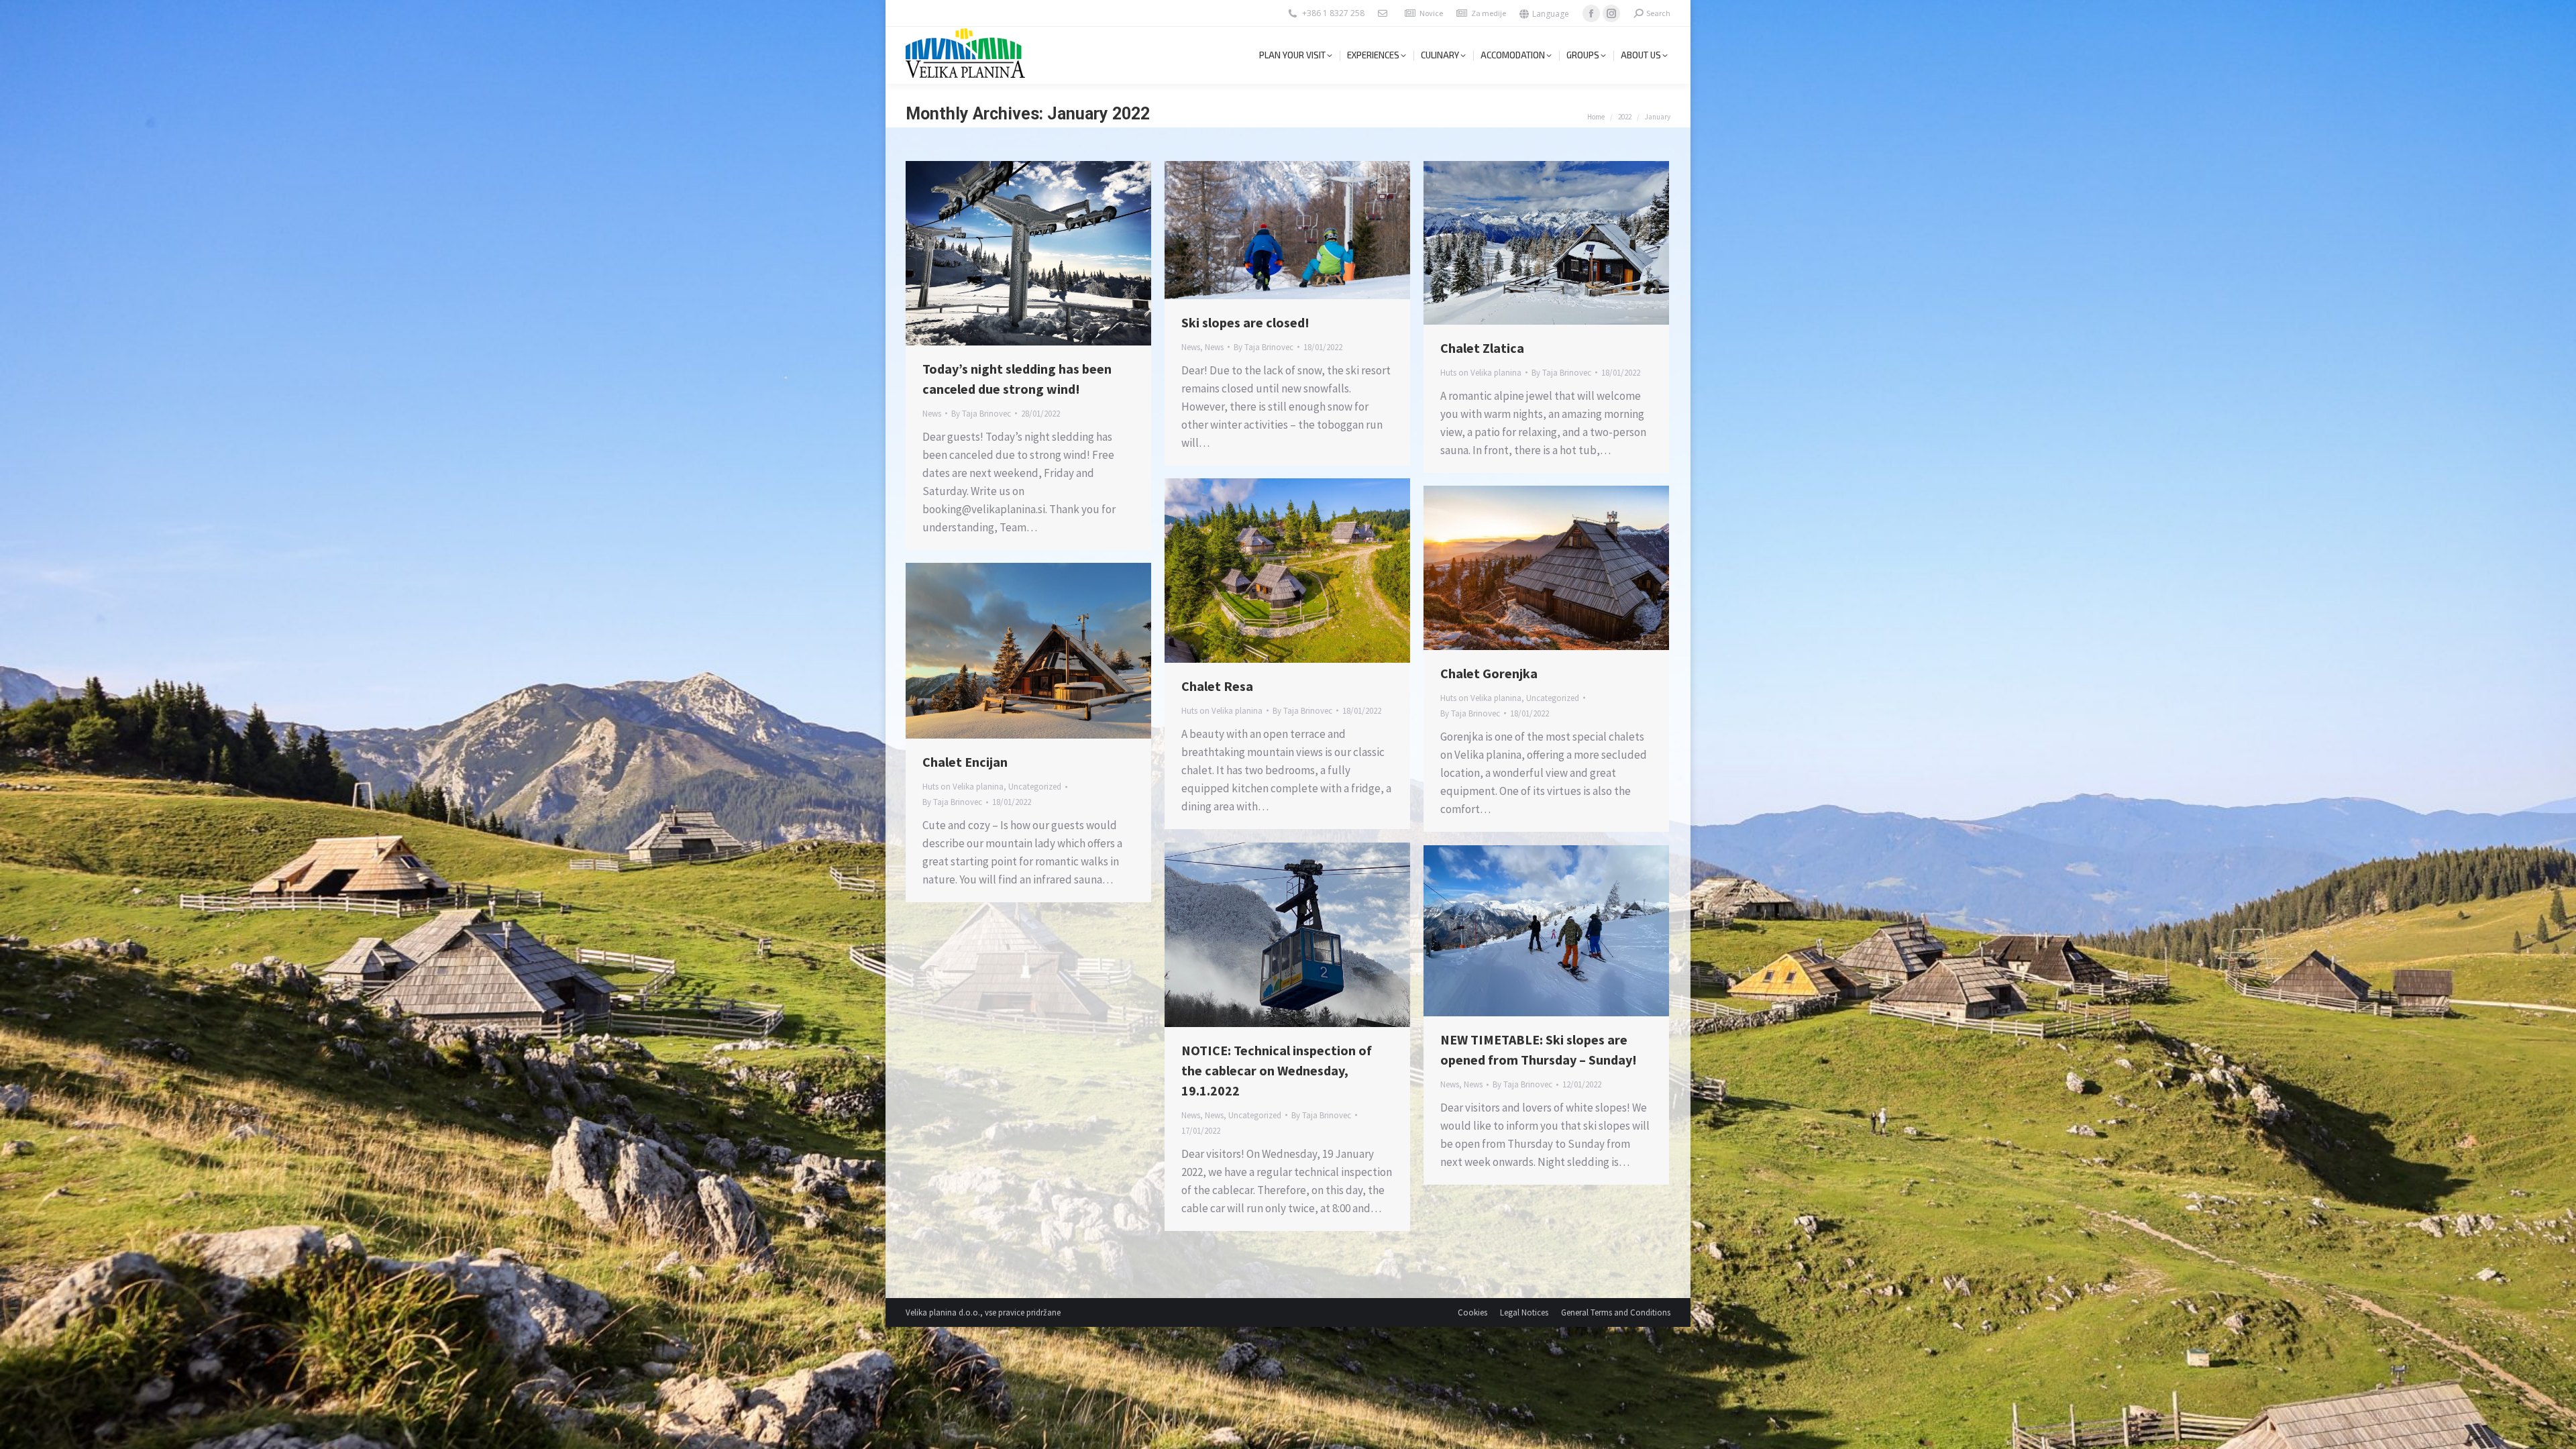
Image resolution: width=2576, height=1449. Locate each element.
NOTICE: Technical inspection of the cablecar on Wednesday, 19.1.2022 (1277, 1070)
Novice (1431, 13)
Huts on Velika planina (1481, 373)
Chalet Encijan (965, 762)
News (932, 414)
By (981, 414)
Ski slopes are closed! (1245, 322)
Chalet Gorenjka (1489, 673)
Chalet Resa (1217, 686)
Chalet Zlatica (1482, 348)
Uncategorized (1553, 698)
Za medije (1489, 13)
